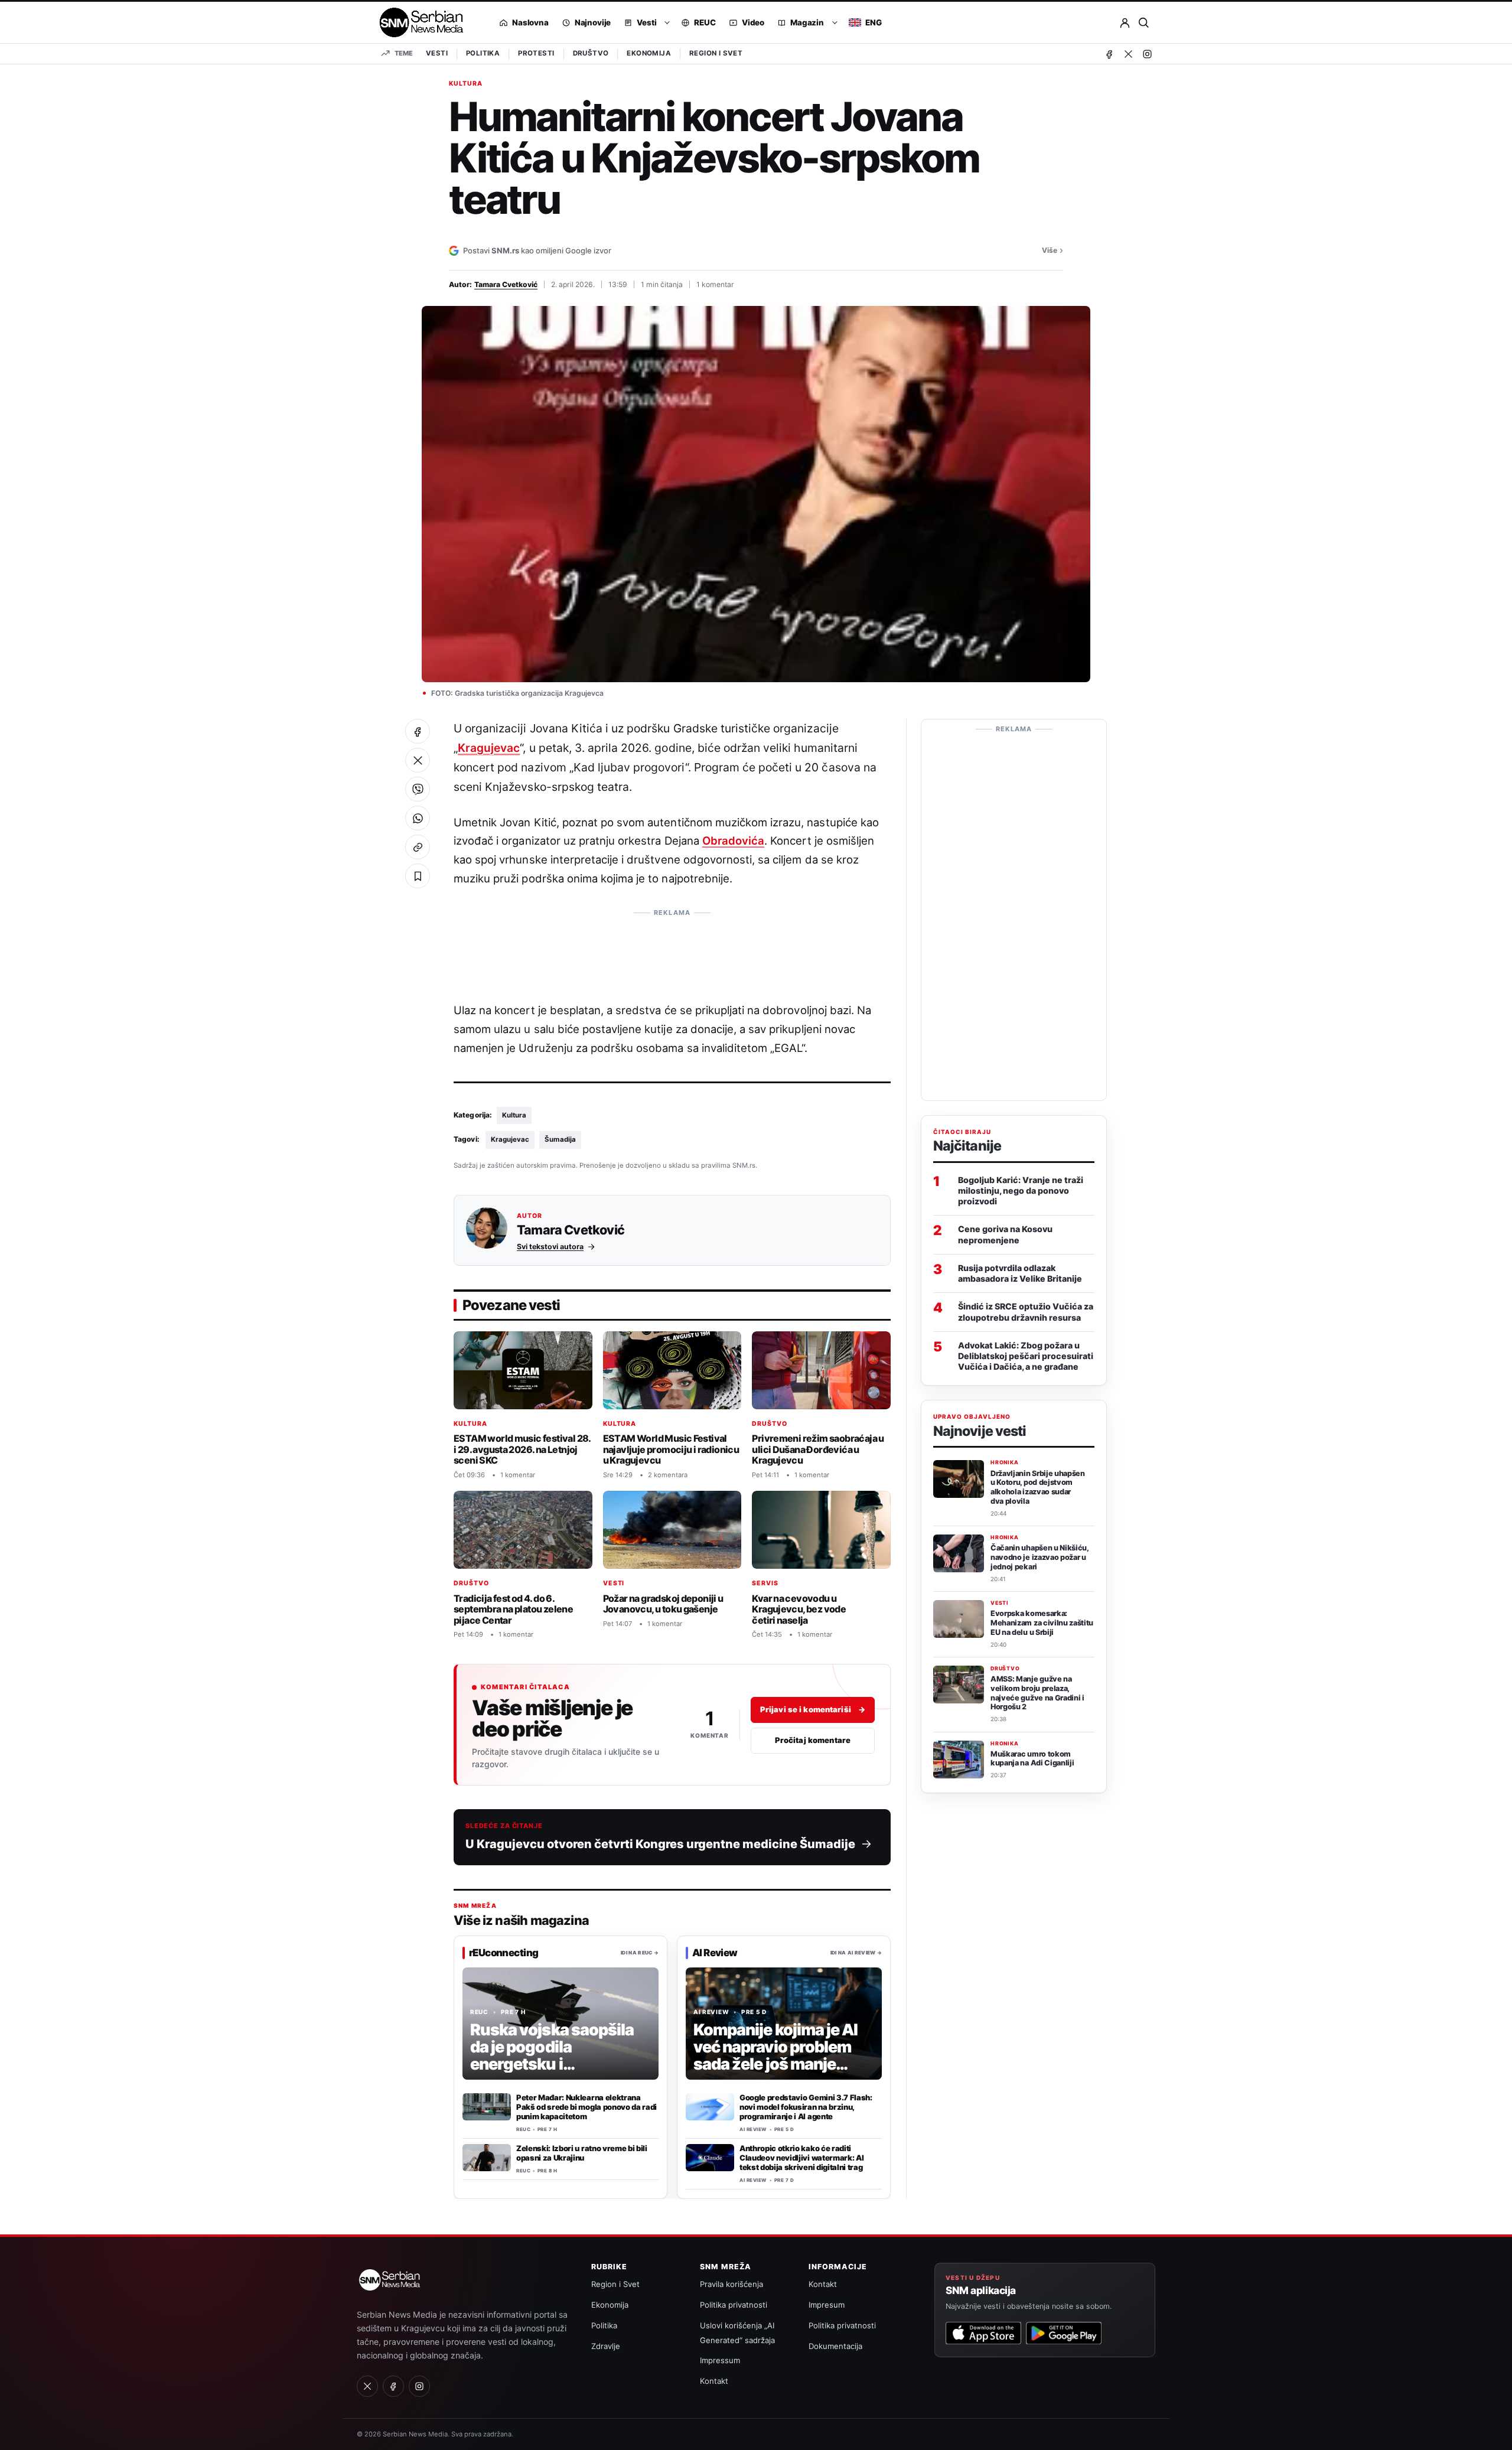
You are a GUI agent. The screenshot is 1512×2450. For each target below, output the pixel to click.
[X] (1128, 54)
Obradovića (733, 840)
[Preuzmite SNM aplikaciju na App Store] (983, 2333)
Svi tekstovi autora (550, 1247)
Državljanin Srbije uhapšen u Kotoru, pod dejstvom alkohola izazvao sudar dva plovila (1038, 1487)
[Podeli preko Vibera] (418, 789)
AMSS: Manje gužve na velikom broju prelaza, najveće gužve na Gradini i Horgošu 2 (1037, 1693)
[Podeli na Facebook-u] (418, 731)
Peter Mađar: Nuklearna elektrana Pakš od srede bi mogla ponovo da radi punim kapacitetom (586, 2107)
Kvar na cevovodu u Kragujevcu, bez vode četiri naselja (799, 1609)
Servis (765, 1583)
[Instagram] (1147, 54)
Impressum (720, 2360)
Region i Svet (716, 53)
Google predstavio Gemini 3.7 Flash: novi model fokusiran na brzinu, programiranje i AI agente (806, 2107)
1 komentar (715, 284)
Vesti (437, 53)
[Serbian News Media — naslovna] (417, 22)
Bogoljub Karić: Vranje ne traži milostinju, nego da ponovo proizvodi (1021, 1190)
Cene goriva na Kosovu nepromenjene (1005, 1235)
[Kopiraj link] (418, 847)
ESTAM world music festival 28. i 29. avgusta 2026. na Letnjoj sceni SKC (522, 1449)
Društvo (591, 53)
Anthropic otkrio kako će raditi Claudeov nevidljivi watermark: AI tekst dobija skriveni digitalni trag (801, 2158)
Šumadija (560, 1139)
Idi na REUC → (640, 1952)
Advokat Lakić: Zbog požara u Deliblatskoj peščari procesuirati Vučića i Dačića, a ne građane (1026, 1356)
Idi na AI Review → (856, 1952)
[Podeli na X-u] (418, 760)
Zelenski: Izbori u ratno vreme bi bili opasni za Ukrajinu (582, 2153)
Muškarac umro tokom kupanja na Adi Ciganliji (1032, 1759)
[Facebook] (1109, 54)
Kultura (466, 84)
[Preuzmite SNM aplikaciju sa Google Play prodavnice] (1064, 2333)
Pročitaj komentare (813, 1740)
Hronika (1005, 1463)
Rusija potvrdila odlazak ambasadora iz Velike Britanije (1020, 1273)
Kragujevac (489, 748)
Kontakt (714, 2381)
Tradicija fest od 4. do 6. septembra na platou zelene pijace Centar (513, 1609)
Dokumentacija (835, 2346)
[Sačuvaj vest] (418, 876)
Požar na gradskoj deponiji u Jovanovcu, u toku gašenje (663, 1603)
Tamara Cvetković (506, 284)
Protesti (536, 53)
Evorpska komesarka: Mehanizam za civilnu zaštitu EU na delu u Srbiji (1042, 1623)
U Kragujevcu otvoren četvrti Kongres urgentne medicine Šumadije (660, 1844)
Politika (483, 53)
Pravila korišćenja (731, 2284)
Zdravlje (606, 2346)
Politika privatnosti (734, 2305)
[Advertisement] (672, 950)
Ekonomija (649, 53)
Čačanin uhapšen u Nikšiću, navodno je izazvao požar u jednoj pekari (1039, 1557)
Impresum (827, 2305)
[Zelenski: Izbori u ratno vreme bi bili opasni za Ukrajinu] (487, 2158)
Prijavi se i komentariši (813, 1709)
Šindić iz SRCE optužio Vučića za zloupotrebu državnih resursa (1026, 1312)
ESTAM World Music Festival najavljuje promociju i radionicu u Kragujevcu (671, 1449)
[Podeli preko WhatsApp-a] (418, 818)
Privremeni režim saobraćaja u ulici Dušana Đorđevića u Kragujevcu (818, 1449)
